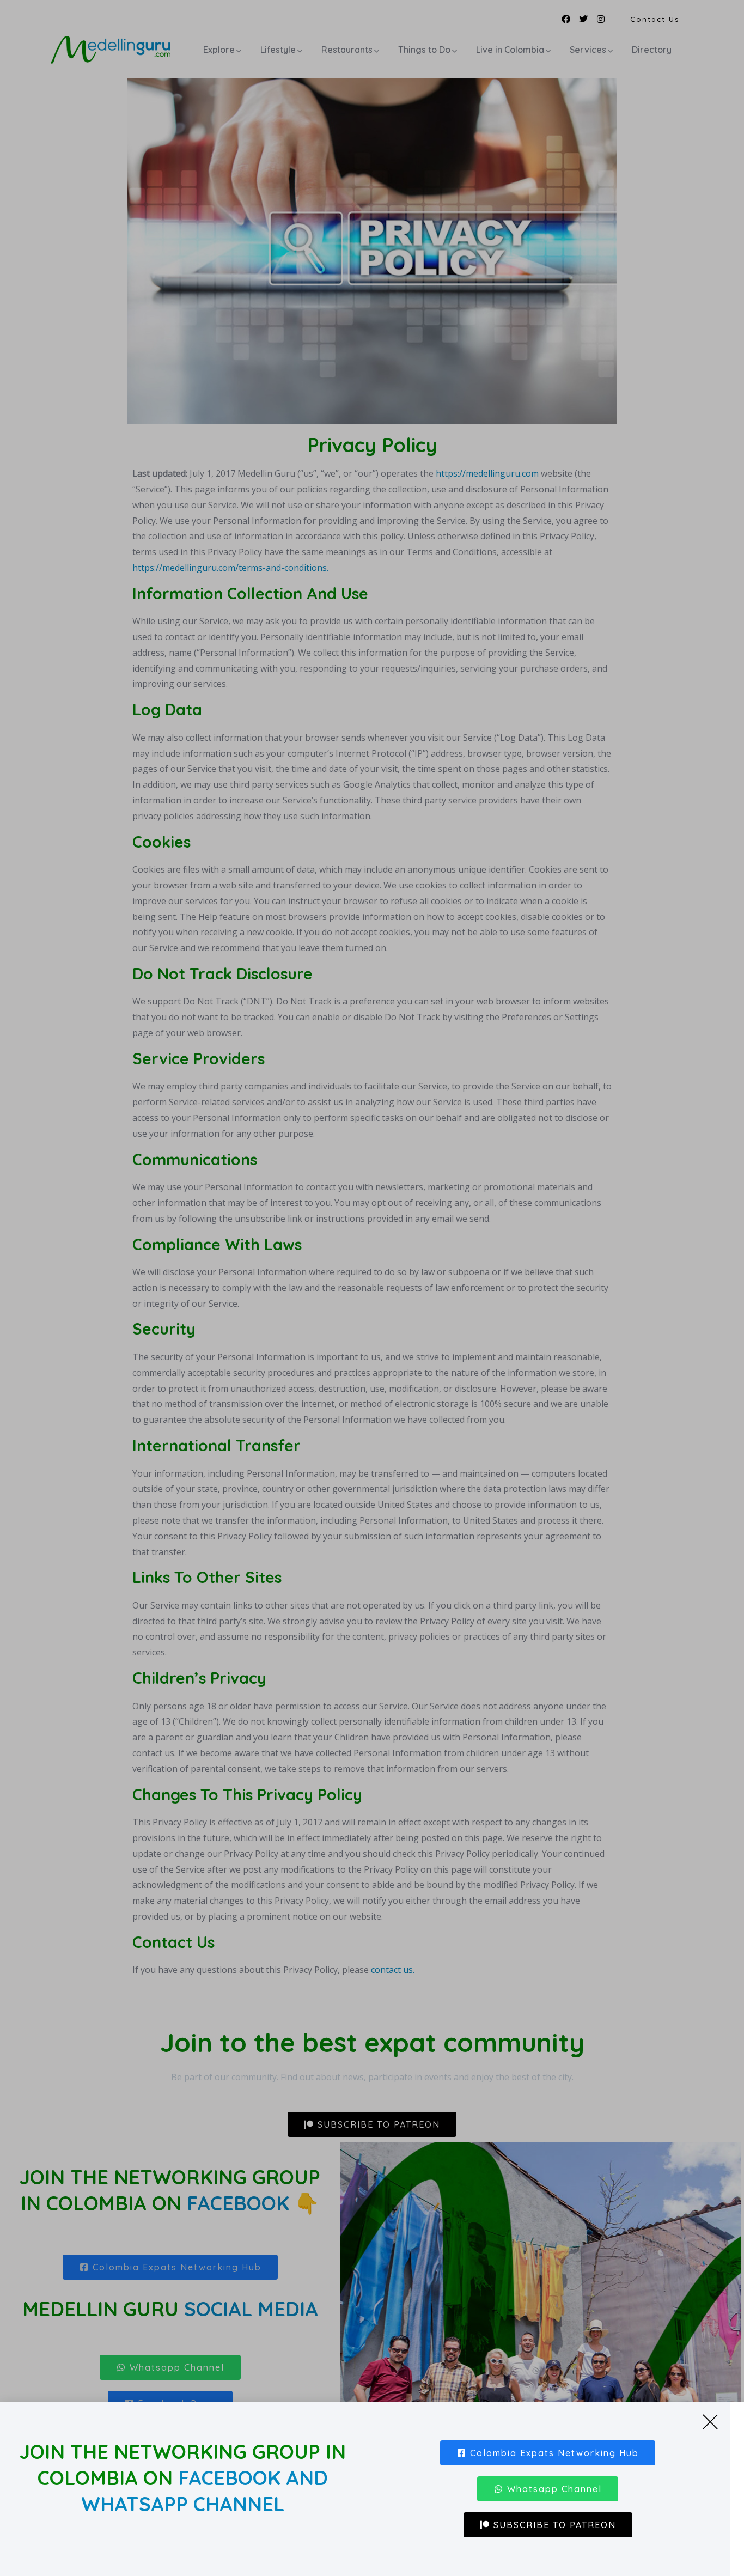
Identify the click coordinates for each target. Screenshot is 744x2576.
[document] (372, 1288)
